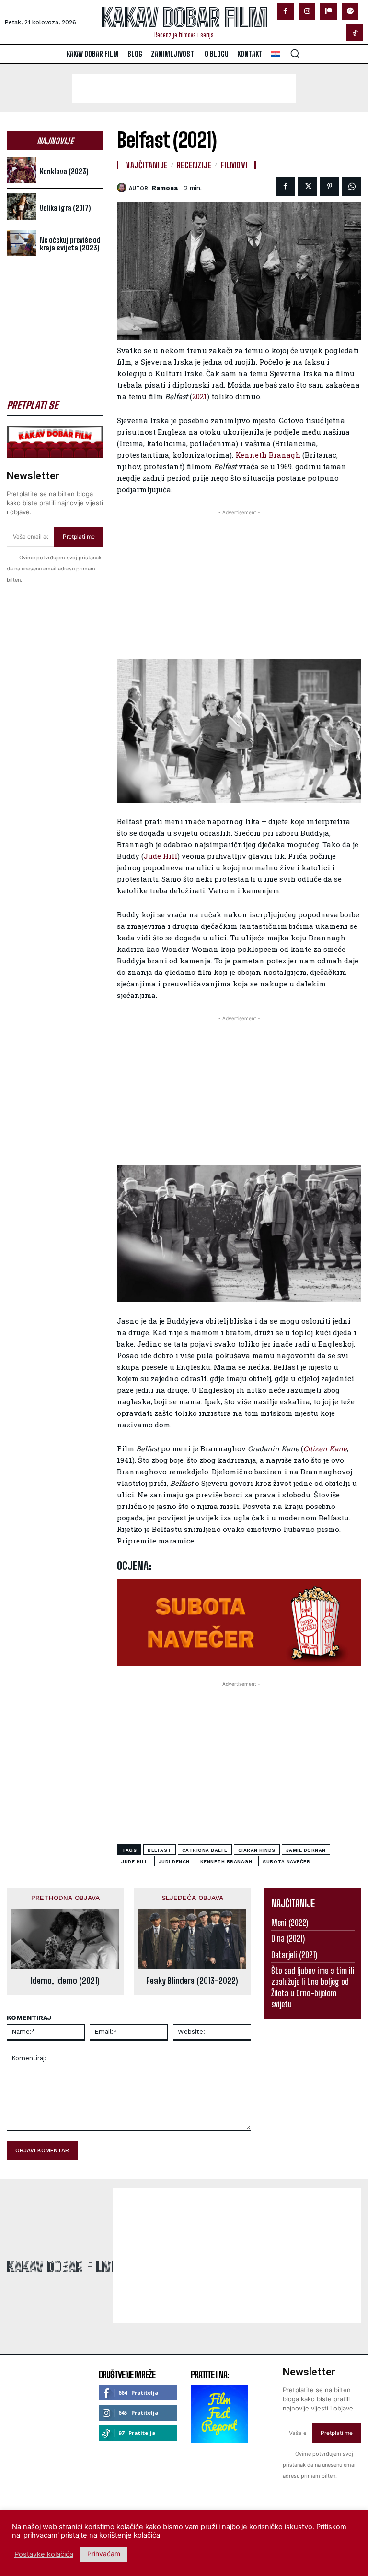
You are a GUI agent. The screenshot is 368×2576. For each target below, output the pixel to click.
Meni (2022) (290, 1923)
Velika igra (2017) (65, 208)
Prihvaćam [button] (104, 2554)
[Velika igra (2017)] (21, 207)
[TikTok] (355, 33)
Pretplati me (79, 537)
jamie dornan (306, 1850)
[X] (308, 186)
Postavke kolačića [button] (44, 2554)
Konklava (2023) (64, 171)
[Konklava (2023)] (21, 170)
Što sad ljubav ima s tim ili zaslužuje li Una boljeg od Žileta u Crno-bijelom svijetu (313, 1987)
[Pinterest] (330, 186)
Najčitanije (146, 165)
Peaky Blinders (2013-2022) (192, 1981)
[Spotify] (350, 11)
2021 (200, 396)
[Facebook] (285, 11)
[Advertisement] (184, 88)
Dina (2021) (288, 1938)
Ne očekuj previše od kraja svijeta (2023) (70, 244)
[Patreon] (328, 11)
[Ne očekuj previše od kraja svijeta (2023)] (21, 243)
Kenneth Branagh (268, 455)
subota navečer (286, 1861)
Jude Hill (161, 856)
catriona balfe (205, 1850)
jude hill (135, 1861)
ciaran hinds (257, 1850)
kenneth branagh (226, 1861)
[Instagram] (307, 11)
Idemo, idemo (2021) (65, 1981)
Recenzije (194, 165)
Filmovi (234, 165)
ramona (165, 188)
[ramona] (123, 188)
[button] (295, 53)
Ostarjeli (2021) (294, 1955)
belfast (160, 1850)
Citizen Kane (325, 1448)
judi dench (174, 1861)
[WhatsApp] (352, 186)
